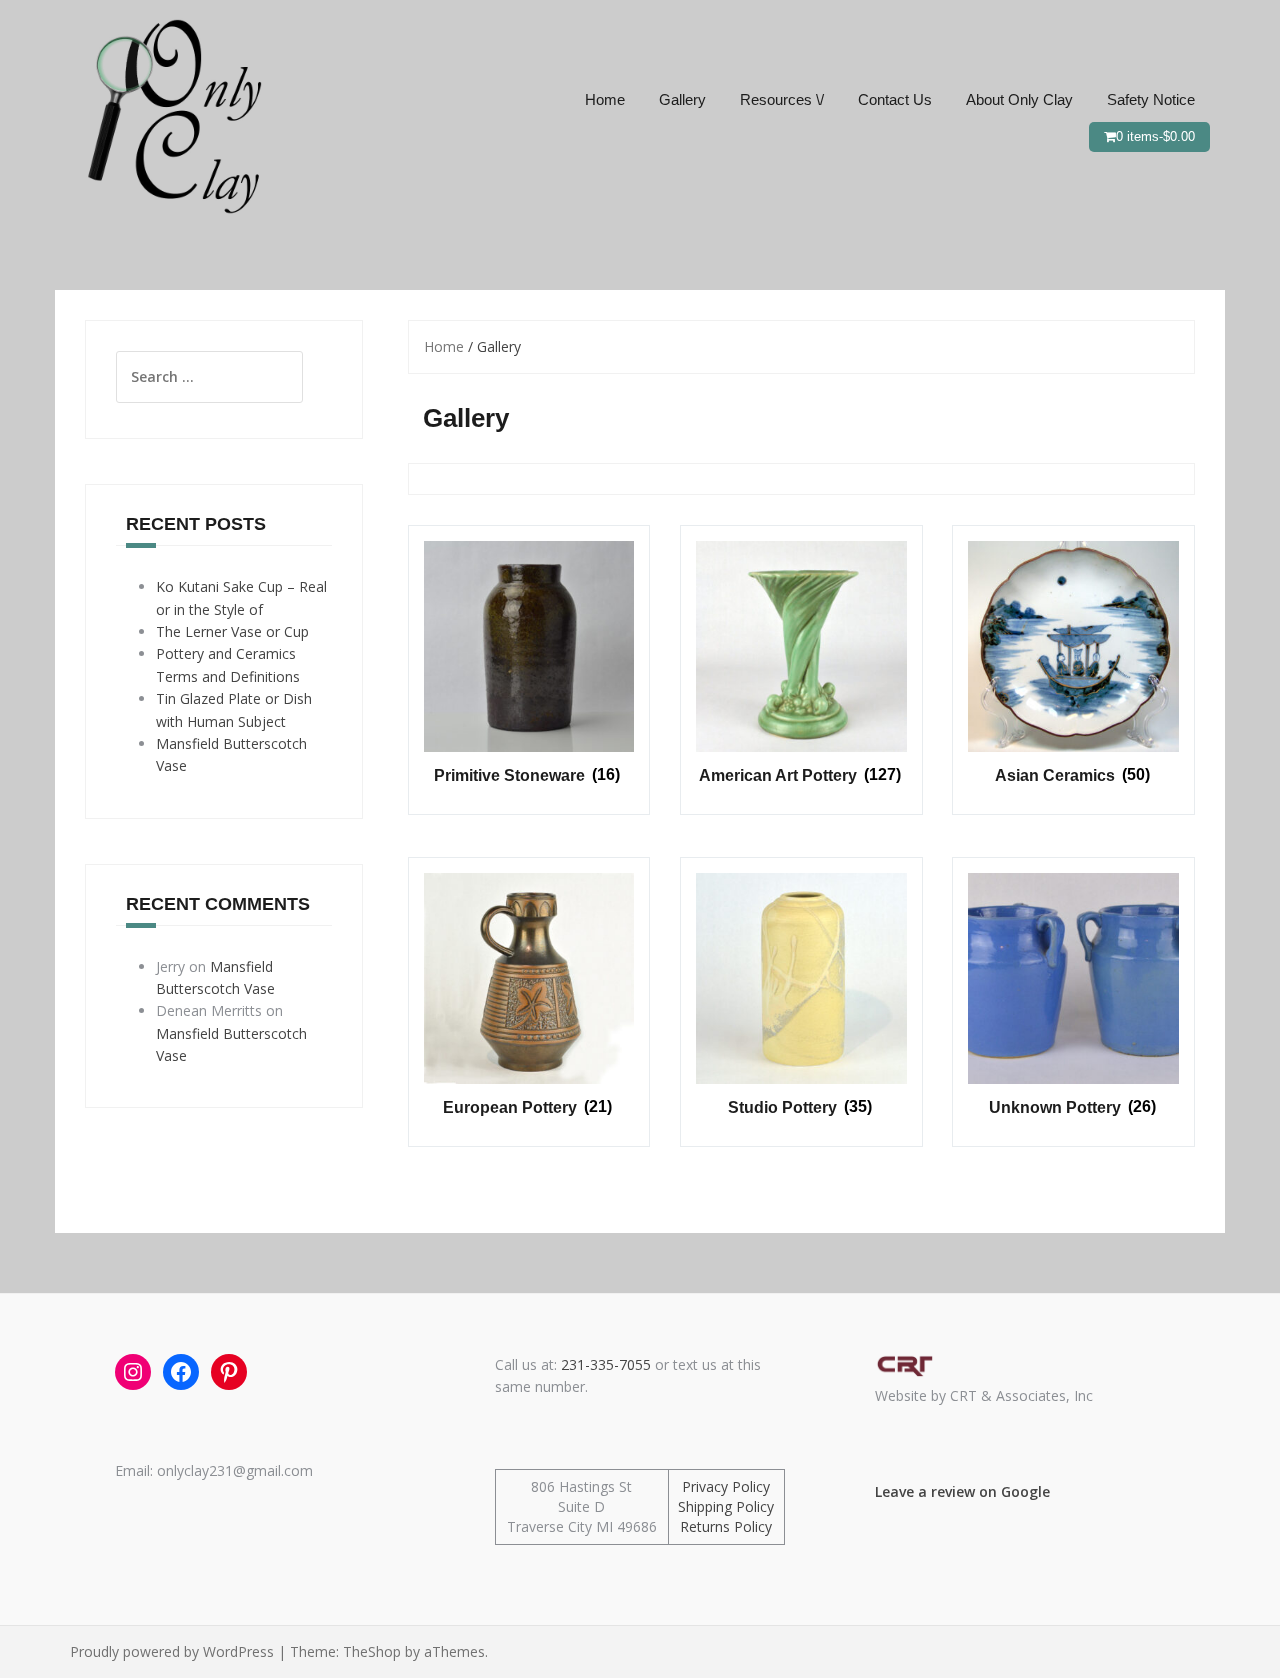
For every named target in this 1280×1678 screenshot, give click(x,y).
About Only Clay (1019, 99)
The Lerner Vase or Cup (232, 631)
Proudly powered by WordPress (172, 1651)
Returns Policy (726, 1526)
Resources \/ (782, 99)
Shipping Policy (726, 1506)
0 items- (1155, 136)
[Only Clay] (170, 113)
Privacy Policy (726, 1486)
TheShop (372, 1651)
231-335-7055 (606, 1364)
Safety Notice (1151, 99)
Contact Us (895, 99)
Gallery (682, 99)
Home (605, 99)
